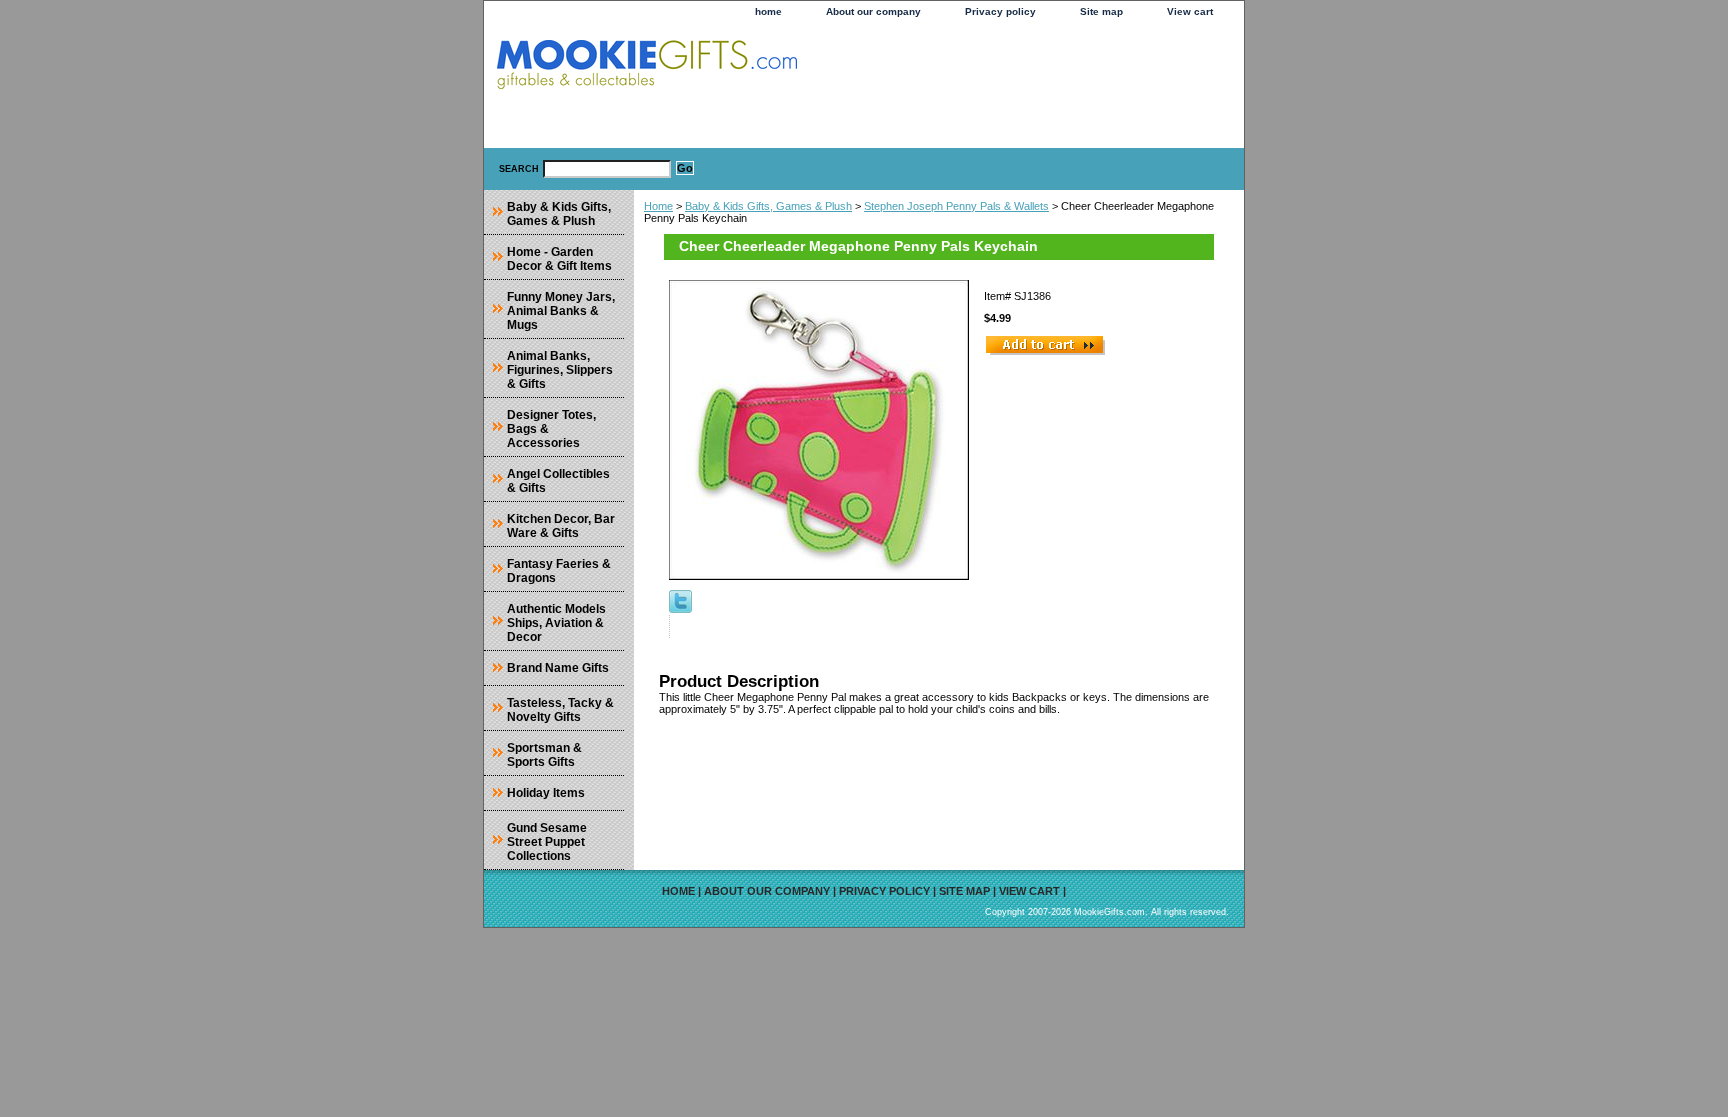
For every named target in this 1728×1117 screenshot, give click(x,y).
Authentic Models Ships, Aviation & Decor (556, 623)
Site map (1101, 11)
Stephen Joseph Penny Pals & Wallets (956, 206)
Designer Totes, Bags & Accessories (551, 429)
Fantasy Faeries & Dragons (559, 571)
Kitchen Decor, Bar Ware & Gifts (561, 526)
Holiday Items (546, 793)
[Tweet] (680, 609)
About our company (873, 11)
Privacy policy (1000, 11)
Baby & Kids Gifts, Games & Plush (768, 206)
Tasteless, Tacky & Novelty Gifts (560, 710)
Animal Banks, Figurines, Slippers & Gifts (560, 370)
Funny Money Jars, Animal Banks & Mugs (561, 311)
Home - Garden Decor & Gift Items (559, 259)
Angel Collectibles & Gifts (558, 481)
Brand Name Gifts (558, 668)
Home (658, 206)
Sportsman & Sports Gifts (544, 755)
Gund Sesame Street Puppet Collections (547, 842)
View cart (1190, 11)
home (768, 11)
